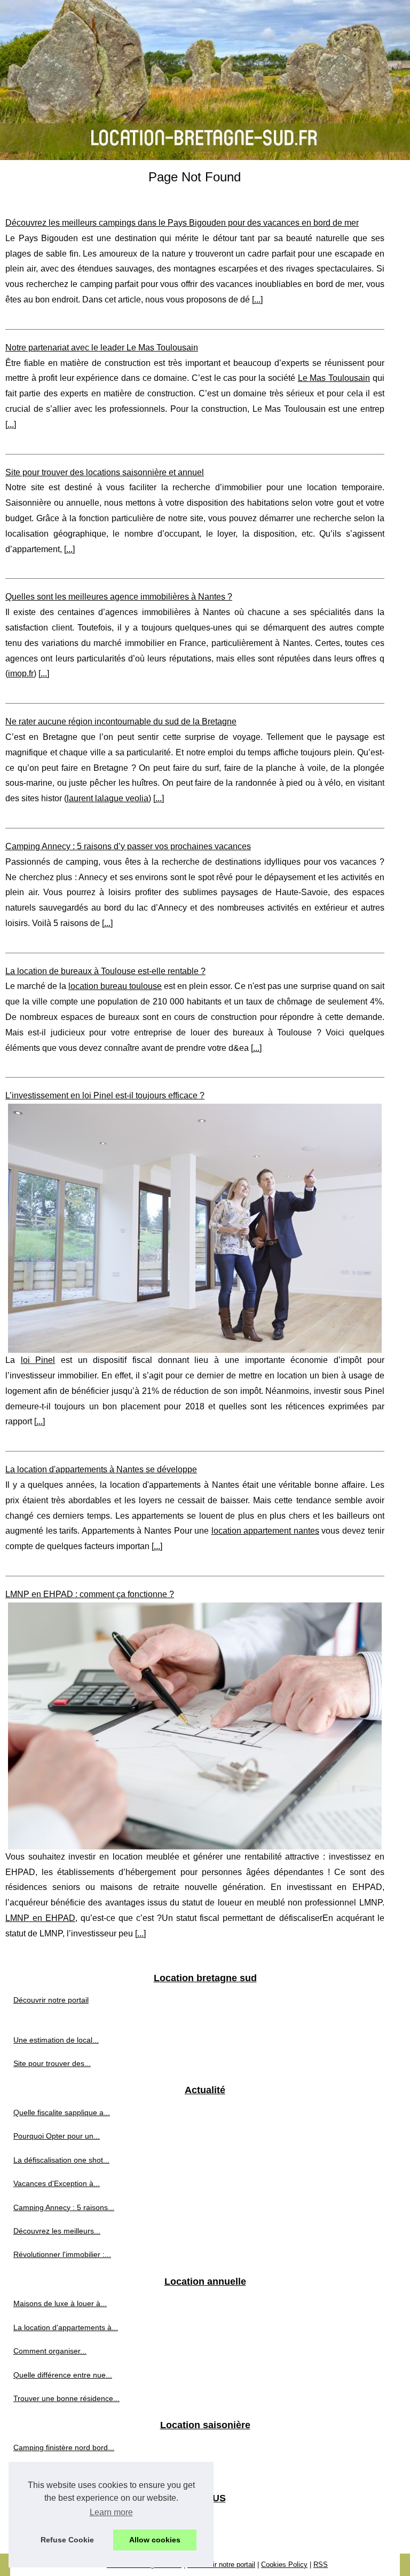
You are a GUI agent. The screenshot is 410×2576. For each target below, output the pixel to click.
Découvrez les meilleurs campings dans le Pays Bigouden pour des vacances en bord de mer (182, 223)
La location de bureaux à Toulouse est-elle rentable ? (105, 971)
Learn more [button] (111, 2512)
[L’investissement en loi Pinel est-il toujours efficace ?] (195, 1228)
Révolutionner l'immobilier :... (62, 2254)
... (257, 300)
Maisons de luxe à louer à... (60, 2303)
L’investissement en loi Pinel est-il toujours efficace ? (105, 1095)
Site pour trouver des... (52, 2063)
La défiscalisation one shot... (61, 2160)
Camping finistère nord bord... (64, 2447)
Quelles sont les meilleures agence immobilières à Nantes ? (119, 597)
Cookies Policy (284, 2565)
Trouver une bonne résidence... (66, 2398)
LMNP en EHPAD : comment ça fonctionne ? (90, 1594)
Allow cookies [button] (155, 2540)
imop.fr (21, 673)
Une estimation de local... (56, 2040)
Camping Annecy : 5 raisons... (64, 2207)
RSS (321, 2565)
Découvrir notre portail (51, 2000)
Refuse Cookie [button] (67, 2540)
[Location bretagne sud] (205, 80)
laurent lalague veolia (108, 798)
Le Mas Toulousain (334, 378)
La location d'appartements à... (66, 2327)
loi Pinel (38, 1360)
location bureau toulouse (115, 986)
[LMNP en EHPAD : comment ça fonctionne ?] (195, 1726)
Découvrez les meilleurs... (57, 2231)
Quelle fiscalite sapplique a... (62, 2112)
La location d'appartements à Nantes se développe (101, 1469)
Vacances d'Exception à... (57, 2183)
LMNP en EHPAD (40, 1918)
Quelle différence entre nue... (63, 2375)
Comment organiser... (50, 2351)
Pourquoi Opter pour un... (57, 2136)
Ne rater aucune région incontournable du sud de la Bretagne (121, 721)
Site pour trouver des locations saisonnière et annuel (105, 472)
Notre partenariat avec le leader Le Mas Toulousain (102, 348)
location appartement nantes (265, 1531)
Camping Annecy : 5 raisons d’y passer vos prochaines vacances (128, 846)
